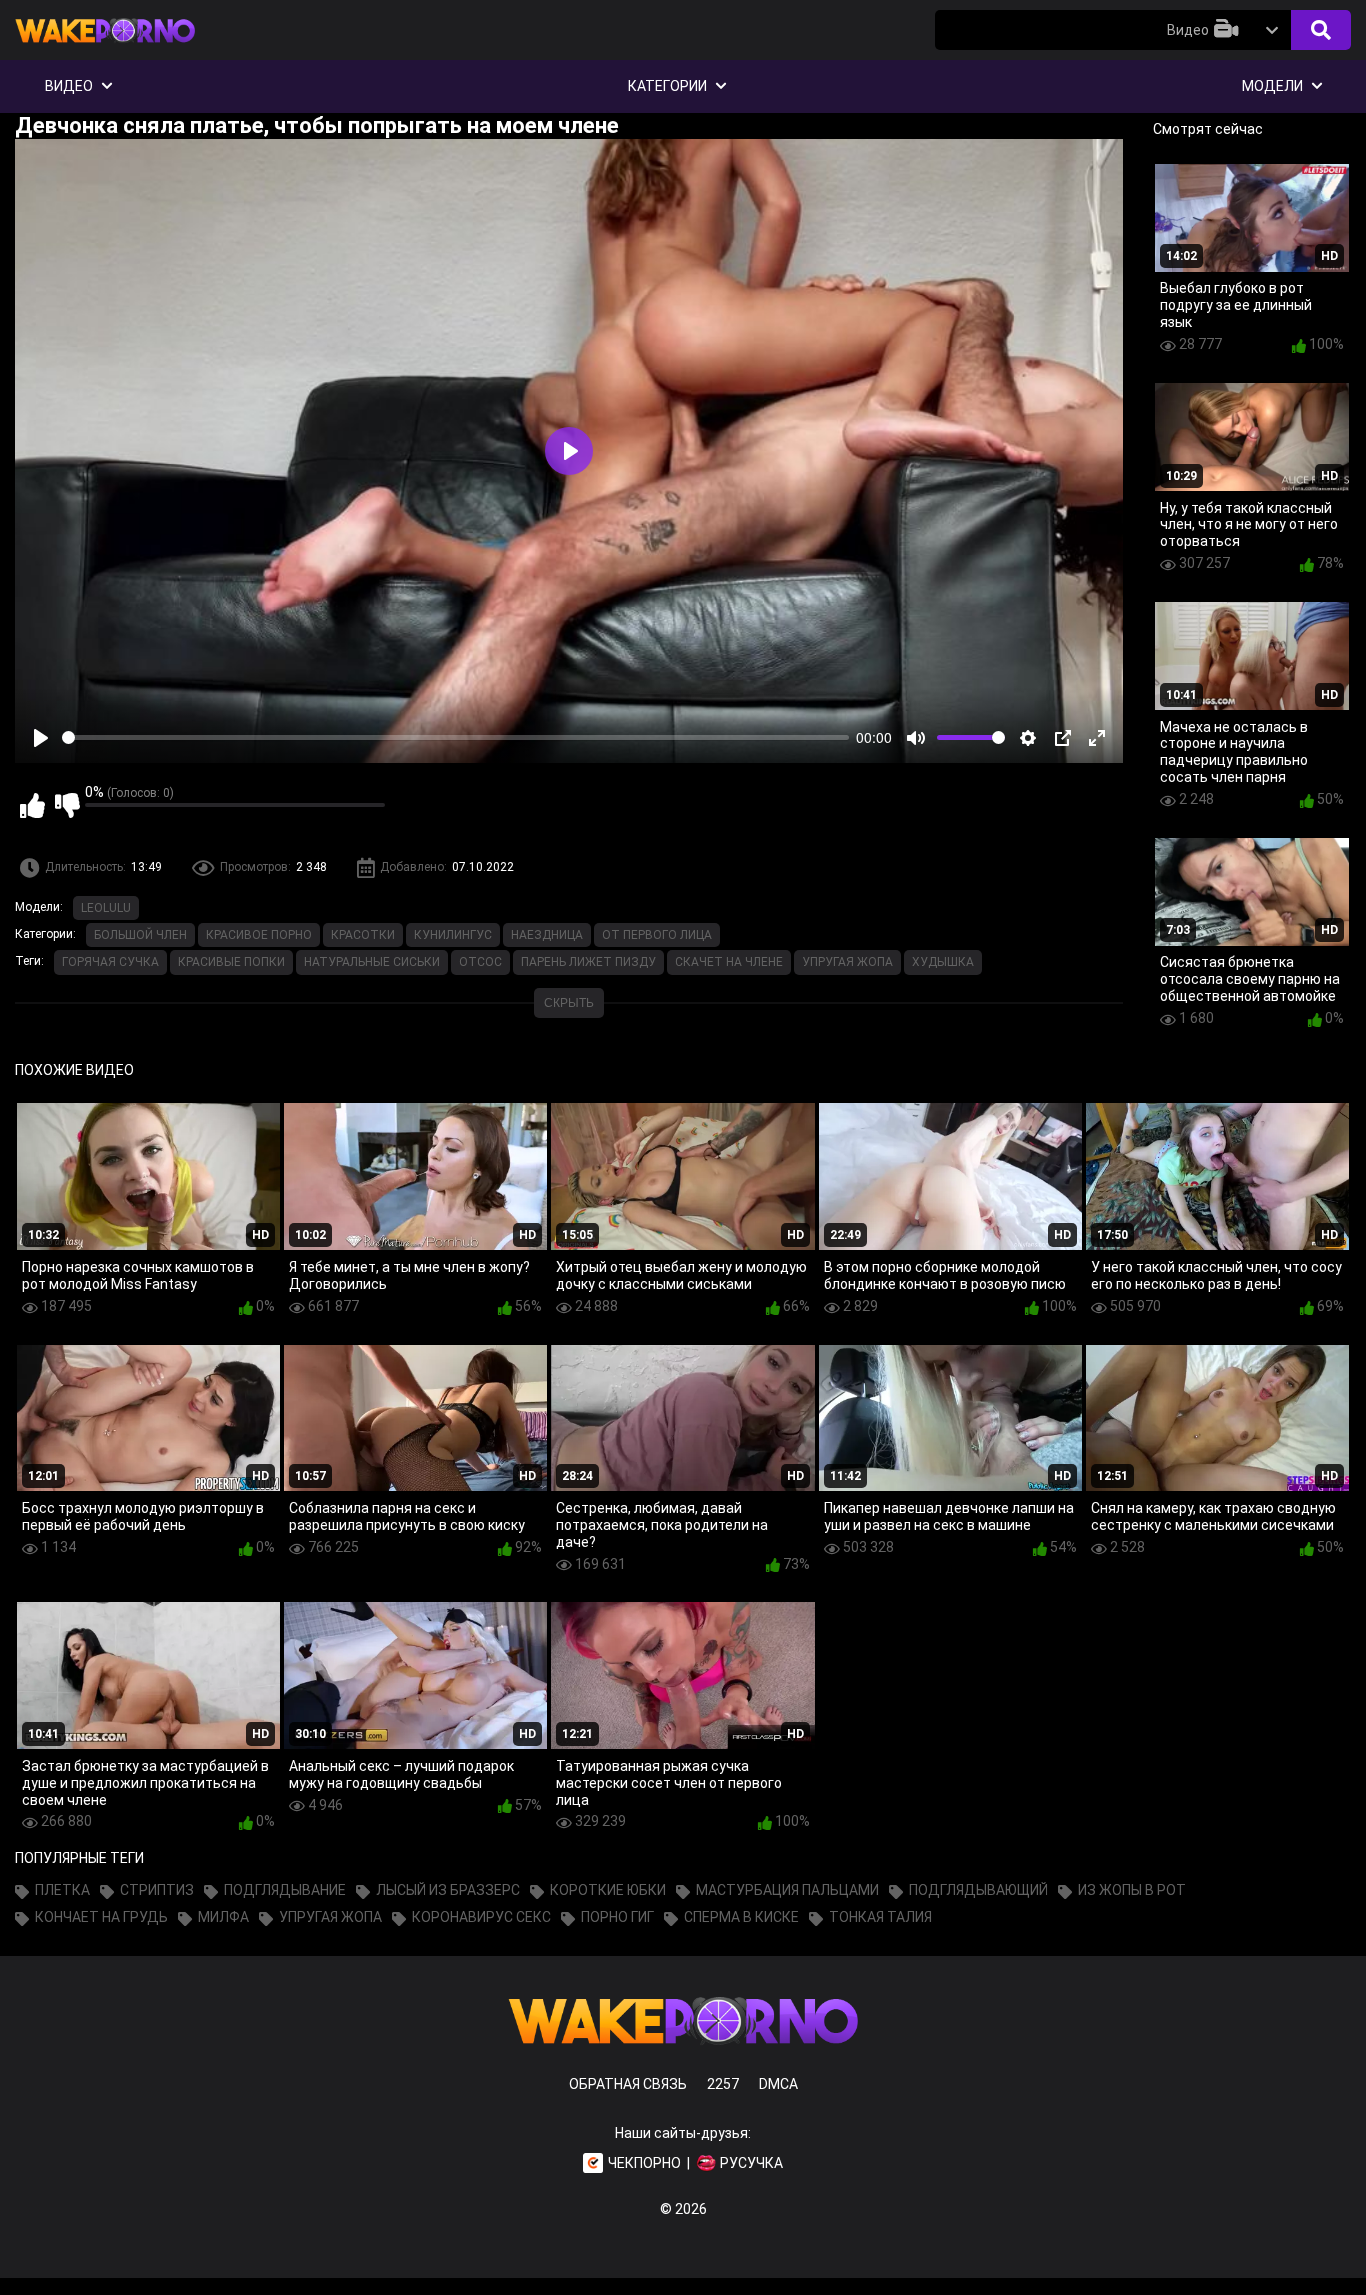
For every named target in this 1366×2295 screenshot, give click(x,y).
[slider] (455, 737)
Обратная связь (628, 2084)
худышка (943, 962)
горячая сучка (110, 962)
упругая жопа (847, 962)
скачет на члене (729, 962)
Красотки (363, 935)
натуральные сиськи (372, 962)
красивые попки (231, 962)
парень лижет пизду (588, 962)
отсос (480, 962)
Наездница (547, 935)
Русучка (751, 2163)
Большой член (140, 935)
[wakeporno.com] (105, 47)
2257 (723, 2084)
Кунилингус (453, 935)
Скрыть (569, 1003)
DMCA (778, 2084)
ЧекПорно (644, 2163)
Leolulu (106, 908)
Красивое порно (259, 935)
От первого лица (657, 935)
